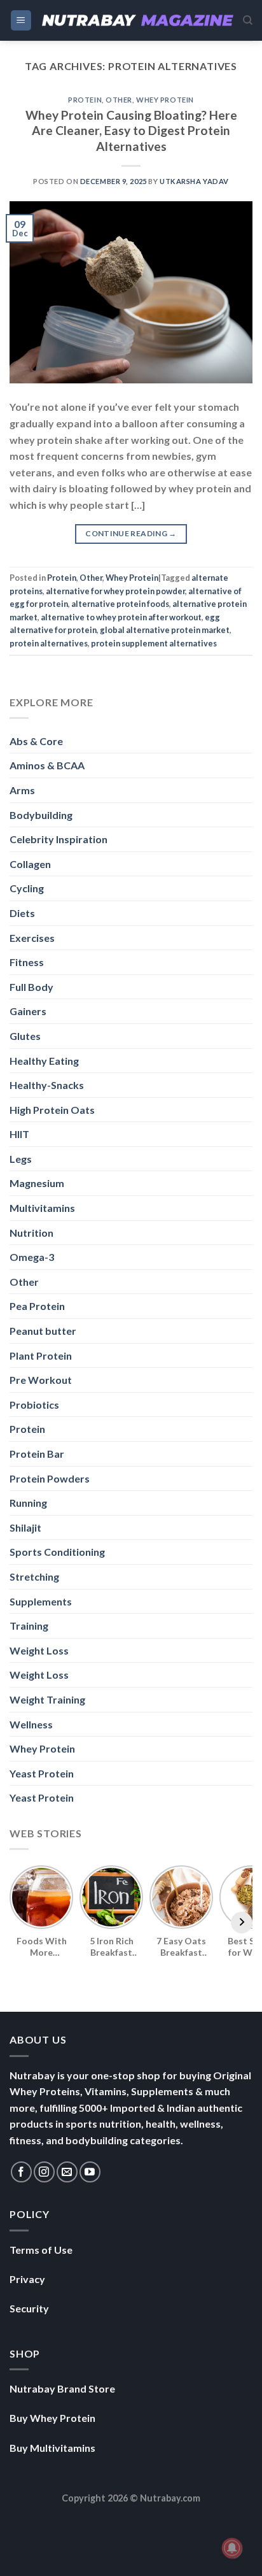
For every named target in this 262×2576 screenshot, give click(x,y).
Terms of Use (41, 2250)
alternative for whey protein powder (115, 591)
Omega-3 (32, 1257)
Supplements (41, 1601)
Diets (22, 913)
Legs (21, 1159)
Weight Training (47, 1699)
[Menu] (21, 21)
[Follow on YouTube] (90, 2172)
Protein (85, 100)
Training (29, 1626)
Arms (22, 790)
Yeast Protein (42, 1773)
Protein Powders (50, 1478)
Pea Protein (37, 1306)
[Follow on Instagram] (44, 2172)
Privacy (27, 2279)
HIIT (19, 1134)
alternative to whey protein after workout (121, 617)
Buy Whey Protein (52, 2418)
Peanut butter (43, 1331)
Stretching (34, 1576)
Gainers (28, 1011)
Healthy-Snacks (47, 1085)
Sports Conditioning (57, 1552)
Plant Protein (41, 1356)
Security (29, 2308)
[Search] (248, 20)
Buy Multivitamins (52, 2448)
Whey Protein (165, 100)
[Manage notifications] (232, 2548)
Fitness (27, 962)
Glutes (25, 1036)
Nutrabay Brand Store (62, 2388)
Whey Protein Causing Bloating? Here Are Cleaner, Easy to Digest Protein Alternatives (131, 131)
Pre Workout (41, 1380)
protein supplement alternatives (154, 643)
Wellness (31, 1724)
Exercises (32, 938)
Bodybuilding (41, 815)
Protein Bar (37, 1454)
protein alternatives (49, 643)
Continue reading (131, 533)
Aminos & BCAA (47, 765)
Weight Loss (39, 1650)
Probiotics (34, 1405)
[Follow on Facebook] (21, 2172)
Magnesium (37, 1183)
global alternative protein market (165, 630)
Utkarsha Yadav (194, 181)
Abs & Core (36, 741)
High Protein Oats (52, 1110)
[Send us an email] (67, 2172)
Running (28, 1503)
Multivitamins (42, 1208)
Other (119, 100)
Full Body (31, 987)
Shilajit (25, 1527)
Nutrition (31, 1233)
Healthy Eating (44, 1061)
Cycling (27, 888)
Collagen (30, 864)
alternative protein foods (120, 604)
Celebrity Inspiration (59, 839)
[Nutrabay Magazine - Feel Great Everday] (138, 20)
